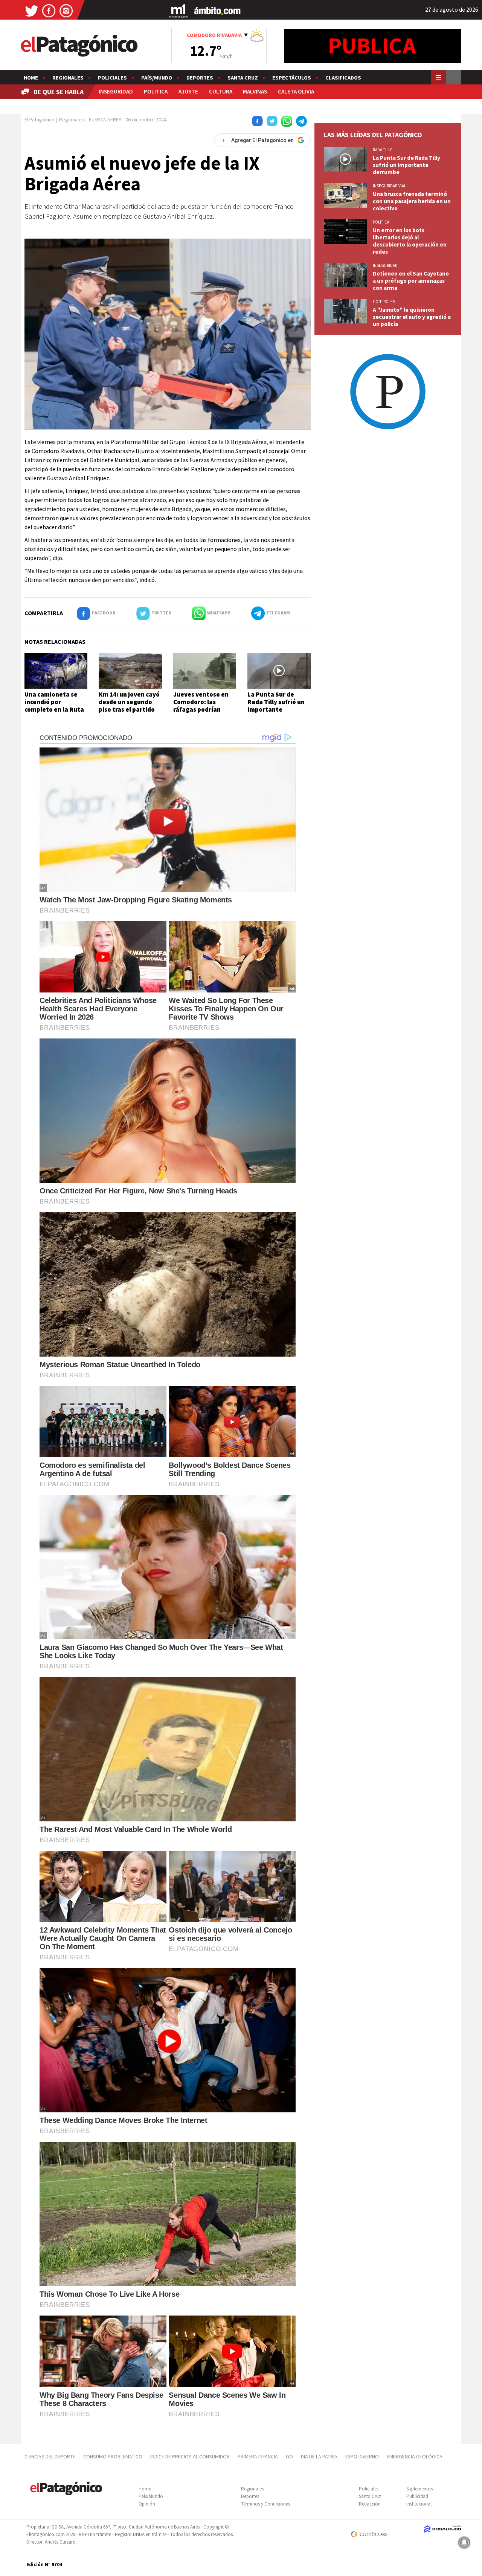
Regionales (68, 78)
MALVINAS (255, 91)
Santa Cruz (243, 78)
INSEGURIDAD (116, 91)
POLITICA (156, 91)
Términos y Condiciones (265, 2504)
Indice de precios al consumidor (190, 2457)
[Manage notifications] (464, 2542)
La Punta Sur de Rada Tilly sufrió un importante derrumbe (276, 706)
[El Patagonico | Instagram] (66, 10)
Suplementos (419, 2489)
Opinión (147, 2504)
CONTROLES (384, 302)
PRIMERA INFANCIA (258, 2457)
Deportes (200, 78)
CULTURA (221, 91)
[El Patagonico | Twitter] (32, 10)
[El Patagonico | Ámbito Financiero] (217, 10)
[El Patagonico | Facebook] (49, 10)
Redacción (370, 2504)
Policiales (112, 78)
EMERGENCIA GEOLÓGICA (415, 2457)
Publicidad (417, 2496)
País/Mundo (157, 78)
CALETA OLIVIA (296, 91)
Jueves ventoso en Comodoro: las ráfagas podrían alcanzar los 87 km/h (203, 706)
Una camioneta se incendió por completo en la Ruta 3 (54, 706)
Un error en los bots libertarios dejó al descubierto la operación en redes (410, 241)
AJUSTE (188, 91)
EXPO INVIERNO (362, 2457)
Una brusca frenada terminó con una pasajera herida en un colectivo (412, 201)
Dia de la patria (319, 2457)
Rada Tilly (382, 150)
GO (289, 2457)
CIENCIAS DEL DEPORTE (50, 2457)
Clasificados (343, 78)
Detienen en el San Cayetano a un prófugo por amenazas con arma (411, 281)
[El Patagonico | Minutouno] (178, 10)
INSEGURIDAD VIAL (389, 186)
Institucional (419, 2504)
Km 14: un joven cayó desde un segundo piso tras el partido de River (129, 706)
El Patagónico (40, 119)
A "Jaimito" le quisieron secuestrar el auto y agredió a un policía (412, 317)
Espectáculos (292, 78)
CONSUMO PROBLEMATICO (113, 2457)
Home (31, 78)
